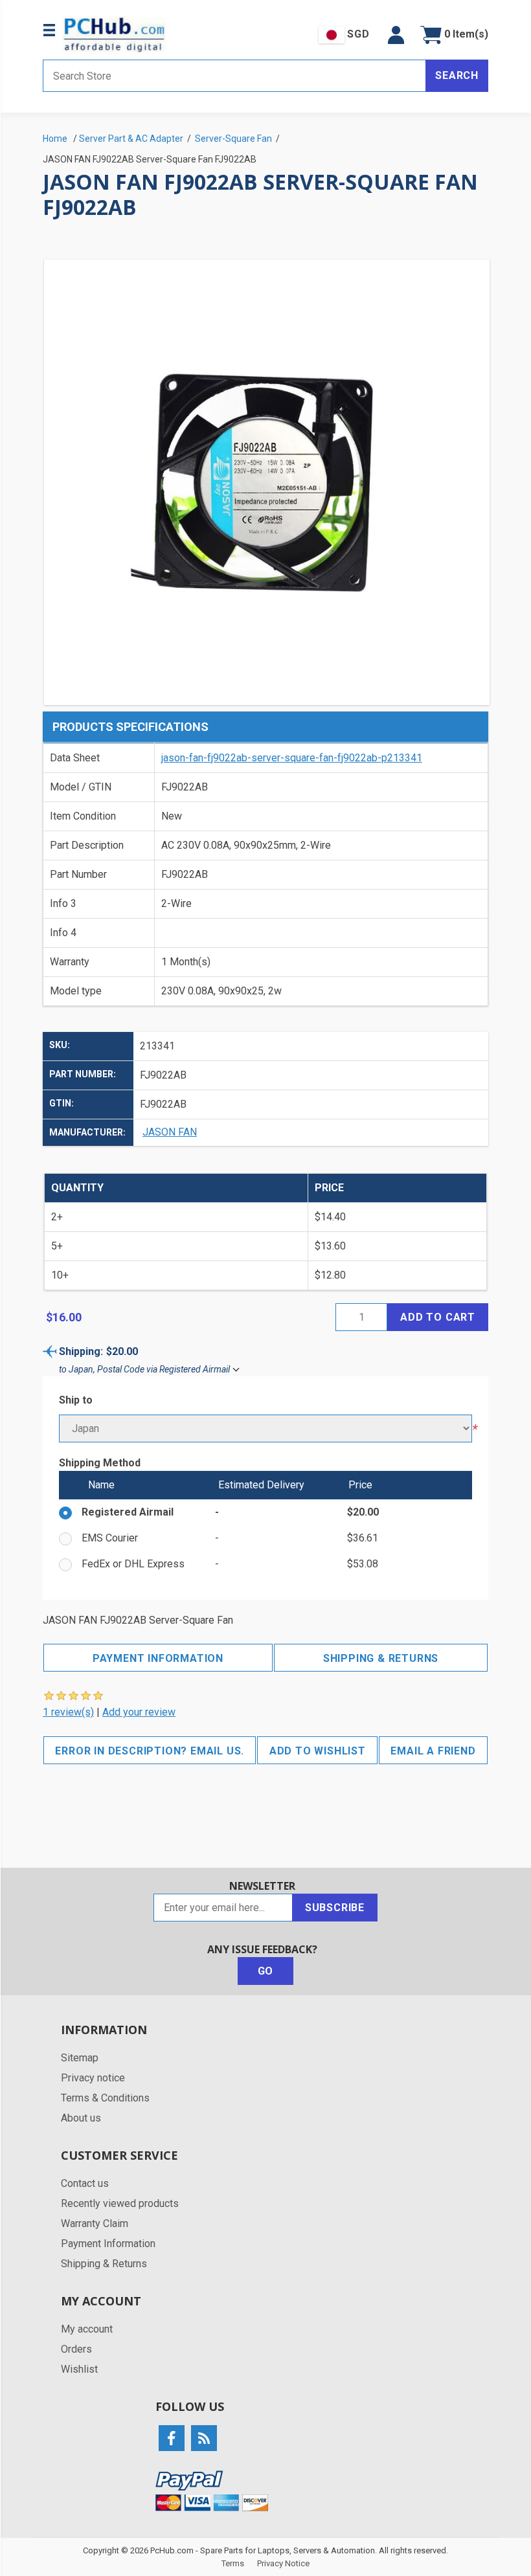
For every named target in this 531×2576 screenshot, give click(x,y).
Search (457, 75)
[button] (396, 35)
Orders (76, 2349)
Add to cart (438, 1317)
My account (87, 2329)
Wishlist (79, 2369)
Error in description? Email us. (150, 1751)
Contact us (85, 2183)
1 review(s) (68, 1712)
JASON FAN (170, 1132)
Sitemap (80, 2058)
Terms (233, 2563)
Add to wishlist (318, 1751)
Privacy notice (93, 2078)
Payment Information (158, 1658)
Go (266, 1971)
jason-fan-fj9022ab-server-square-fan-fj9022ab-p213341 (292, 758)
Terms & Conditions (105, 2098)
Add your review (139, 1712)
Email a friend (433, 1751)
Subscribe (335, 1908)
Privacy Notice (283, 2563)
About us (81, 2118)
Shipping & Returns (381, 1658)
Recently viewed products (120, 2203)
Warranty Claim (95, 2223)
